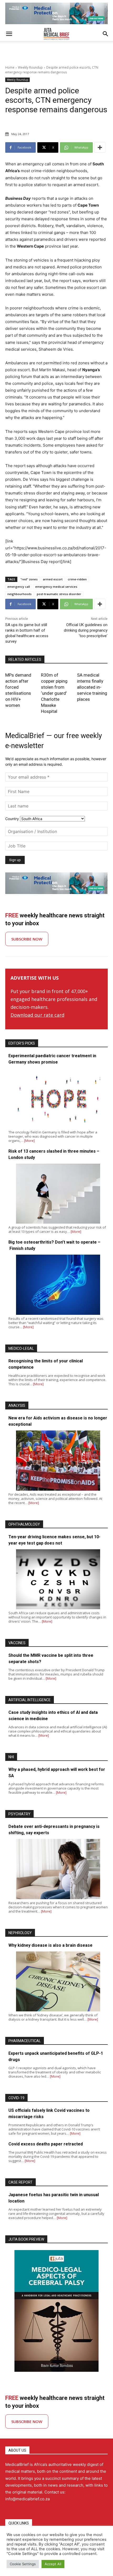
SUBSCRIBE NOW (27, 939)
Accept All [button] (53, 2564)
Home (10, 67)
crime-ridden (77, 579)
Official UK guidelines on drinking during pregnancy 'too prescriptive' (86, 630)
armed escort (53, 579)
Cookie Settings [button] (23, 2564)
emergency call (19, 587)
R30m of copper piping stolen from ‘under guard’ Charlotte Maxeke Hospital (54, 693)
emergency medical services (56, 587)
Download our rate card (37, 1015)
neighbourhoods (19, 594)
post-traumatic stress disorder (59, 594)
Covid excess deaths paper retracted (46, 2144)
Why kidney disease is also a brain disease (50, 1945)
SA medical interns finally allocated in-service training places (92, 687)
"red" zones (29, 579)
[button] (9, 34)
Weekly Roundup (30, 67)
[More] (100, 147)
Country (12, 819)
